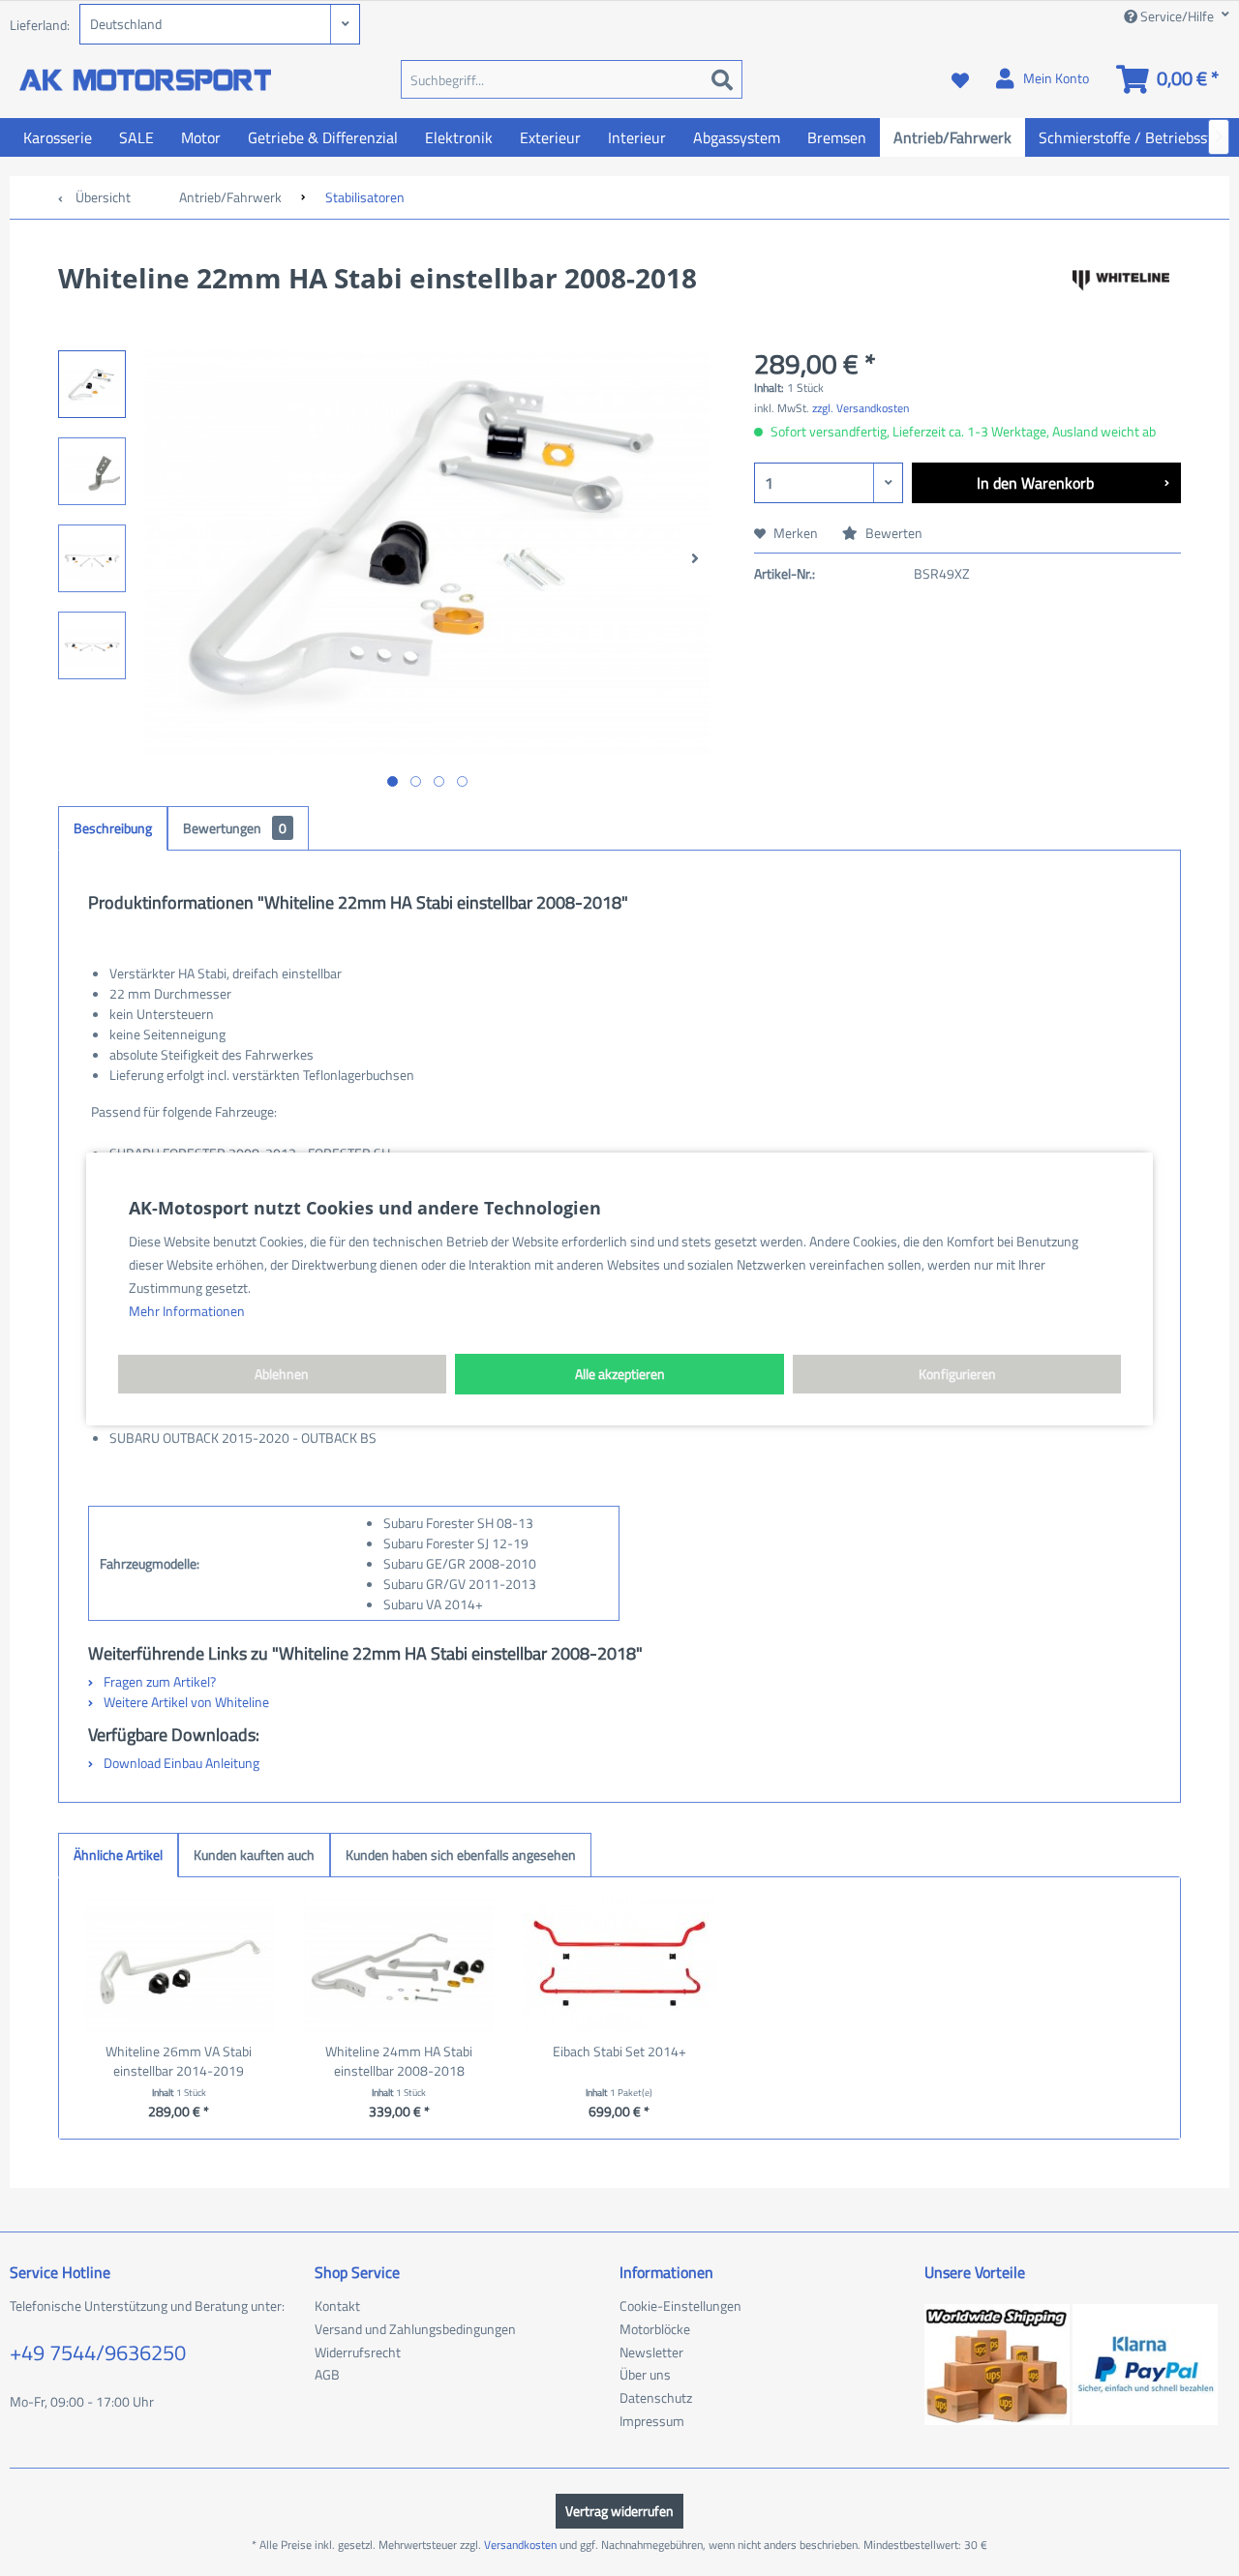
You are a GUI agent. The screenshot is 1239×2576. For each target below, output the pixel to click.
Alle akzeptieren (620, 1374)
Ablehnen (282, 1374)
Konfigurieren (957, 1374)
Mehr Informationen (187, 1311)
